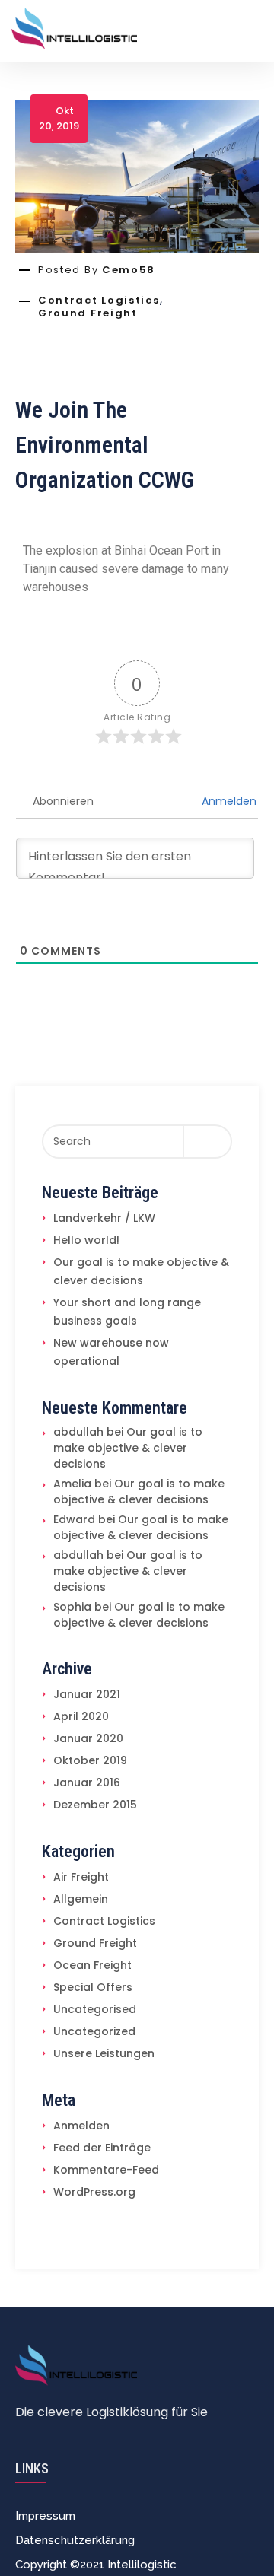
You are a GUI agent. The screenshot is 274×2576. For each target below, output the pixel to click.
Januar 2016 (87, 1783)
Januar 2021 (87, 1694)
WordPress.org (94, 2192)
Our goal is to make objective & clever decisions (128, 1448)
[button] (96, 2565)
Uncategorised (95, 2009)
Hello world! (86, 1240)
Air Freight (81, 1877)
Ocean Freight (92, 1965)
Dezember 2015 (95, 1805)
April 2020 (81, 1716)
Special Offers (93, 1987)
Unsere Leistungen (104, 2053)
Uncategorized (94, 2031)
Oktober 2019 (90, 1760)
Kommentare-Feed (106, 2170)
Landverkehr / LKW (104, 1218)
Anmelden (228, 801)
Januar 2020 (88, 1738)
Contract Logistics (99, 301)
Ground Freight (88, 313)
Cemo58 (129, 270)
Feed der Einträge (102, 2148)
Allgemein (81, 1899)
